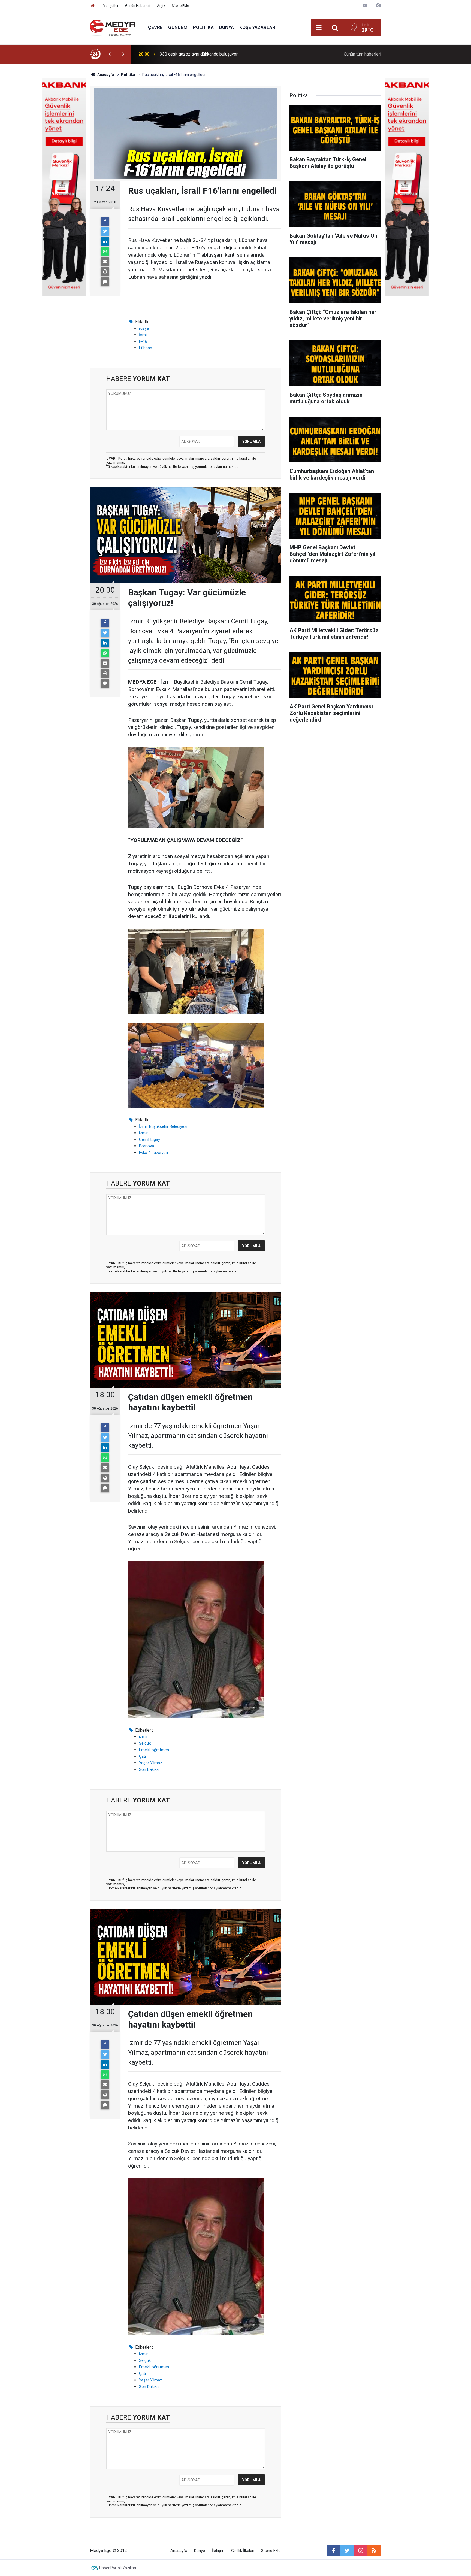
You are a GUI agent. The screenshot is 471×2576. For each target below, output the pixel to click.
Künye (200, 2551)
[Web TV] (365, 5)
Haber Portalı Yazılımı (118, 2568)
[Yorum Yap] (105, 282)
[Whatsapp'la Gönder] (105, 251)
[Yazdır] (105, 272)
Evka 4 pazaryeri (153, 1153)
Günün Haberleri (138, 6)
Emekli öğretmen (154, 1750)
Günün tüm (362, 54)
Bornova (147, 1146)
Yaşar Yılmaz (151, 1763)
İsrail (143, 335)
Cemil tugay (150, 1139)
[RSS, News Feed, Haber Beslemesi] (374, 2551)
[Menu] (319, 28)
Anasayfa (179, 2551)
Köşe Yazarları (258, 27)
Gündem (178, 27)
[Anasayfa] (93, 6)
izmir (143, 1133)
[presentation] (110, 54)
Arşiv (161, 6)
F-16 (143, 341)
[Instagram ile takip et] (361, 2551)
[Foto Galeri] (378, 5)
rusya (144, 328)
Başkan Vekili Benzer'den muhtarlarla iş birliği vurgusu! (211, 54)
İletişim (218, 2551)
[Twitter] (105, 231)
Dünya (227, 27)
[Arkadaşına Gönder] (105, 262)
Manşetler (111, 6)
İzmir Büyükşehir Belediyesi (163, 1126)
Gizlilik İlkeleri (243, 2551)
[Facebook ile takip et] (333, 2551)
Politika (203, 27)
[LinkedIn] (105, 241)
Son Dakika (149, 1769)
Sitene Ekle (180, 6)
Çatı (142, 1756)
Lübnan (146, 348)
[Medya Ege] (114, 27)
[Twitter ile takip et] (347, 2551)
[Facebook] (105, 221)
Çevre (155, 27)
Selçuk (145, 1743)
